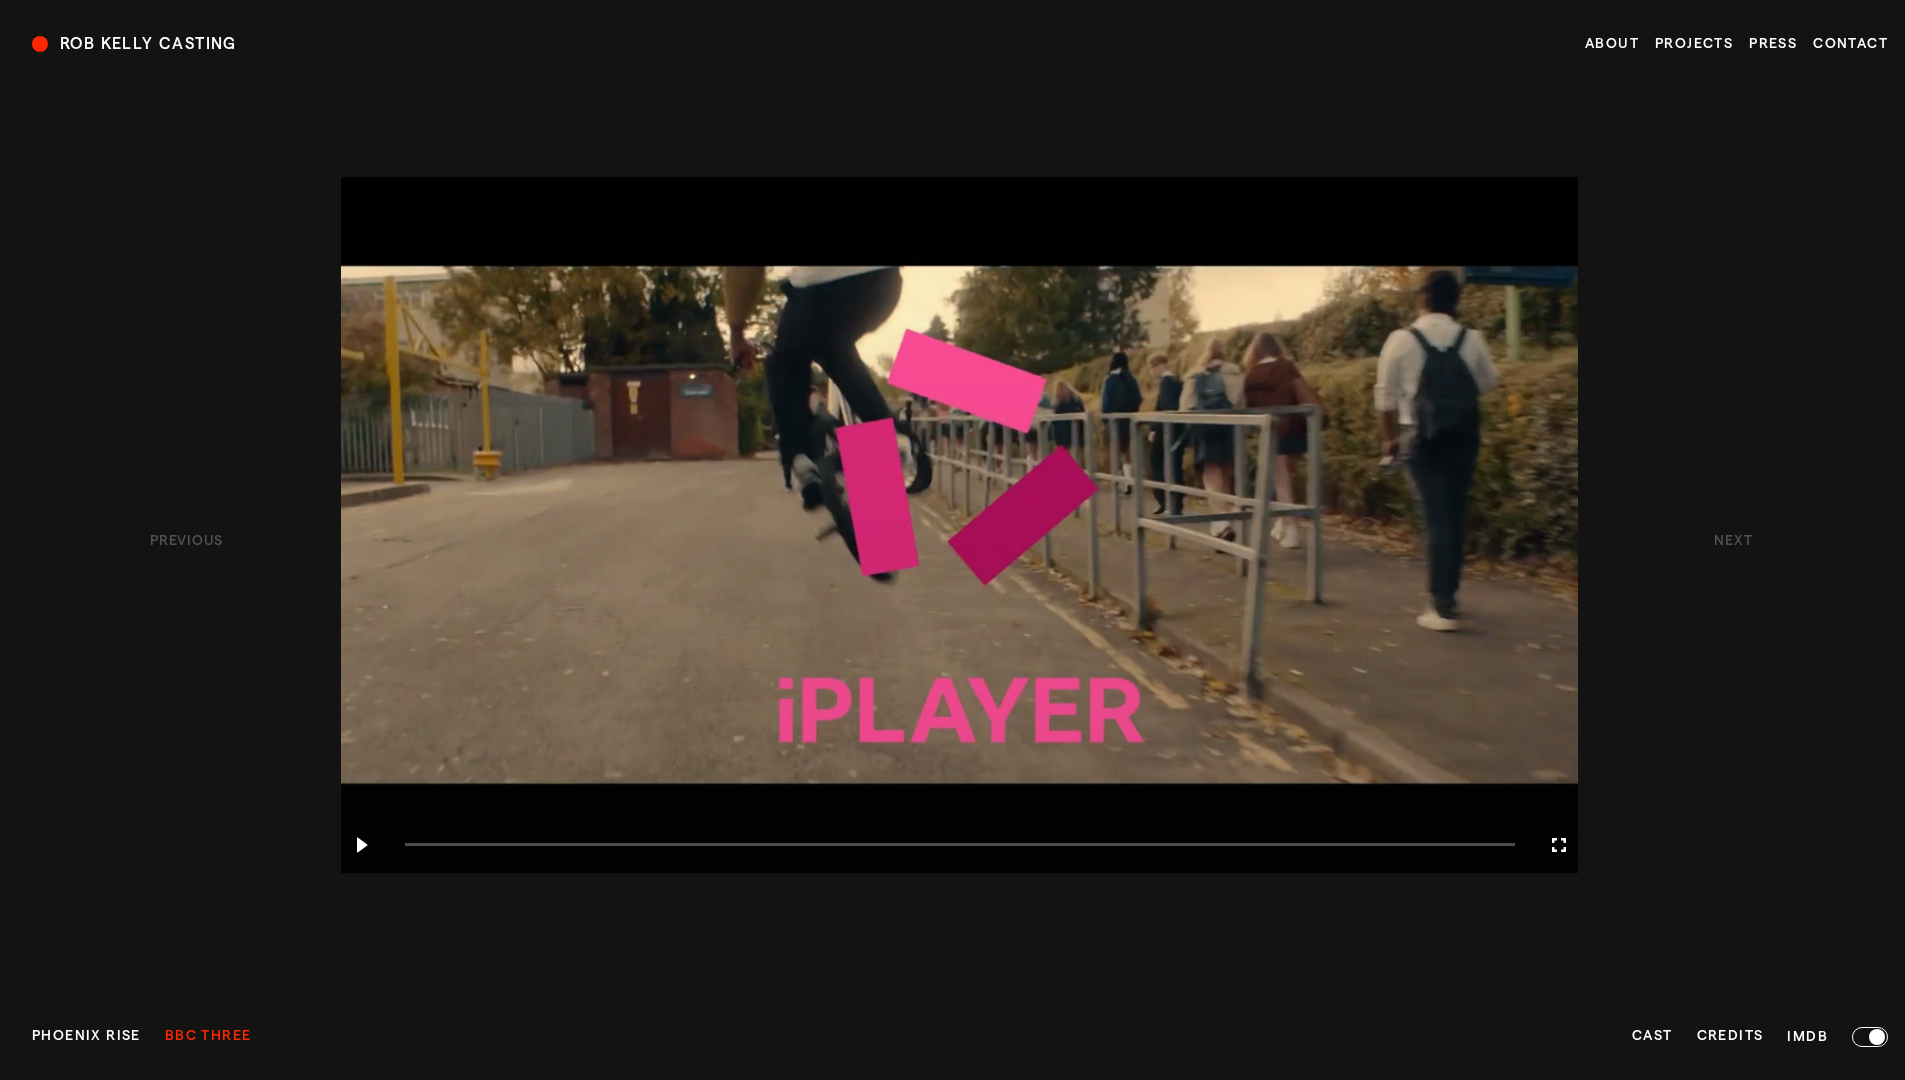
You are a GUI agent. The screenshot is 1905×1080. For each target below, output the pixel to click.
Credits (1730, 1036)
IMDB (1807, 1037)
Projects (1694, 44)
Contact (1850, 44)
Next (1733, 541)
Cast (1652, 1036)
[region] (959, 525)
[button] (361, 845)
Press (1773, 44)
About (1612, 44)
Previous (186, 541)
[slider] (960, 845)
